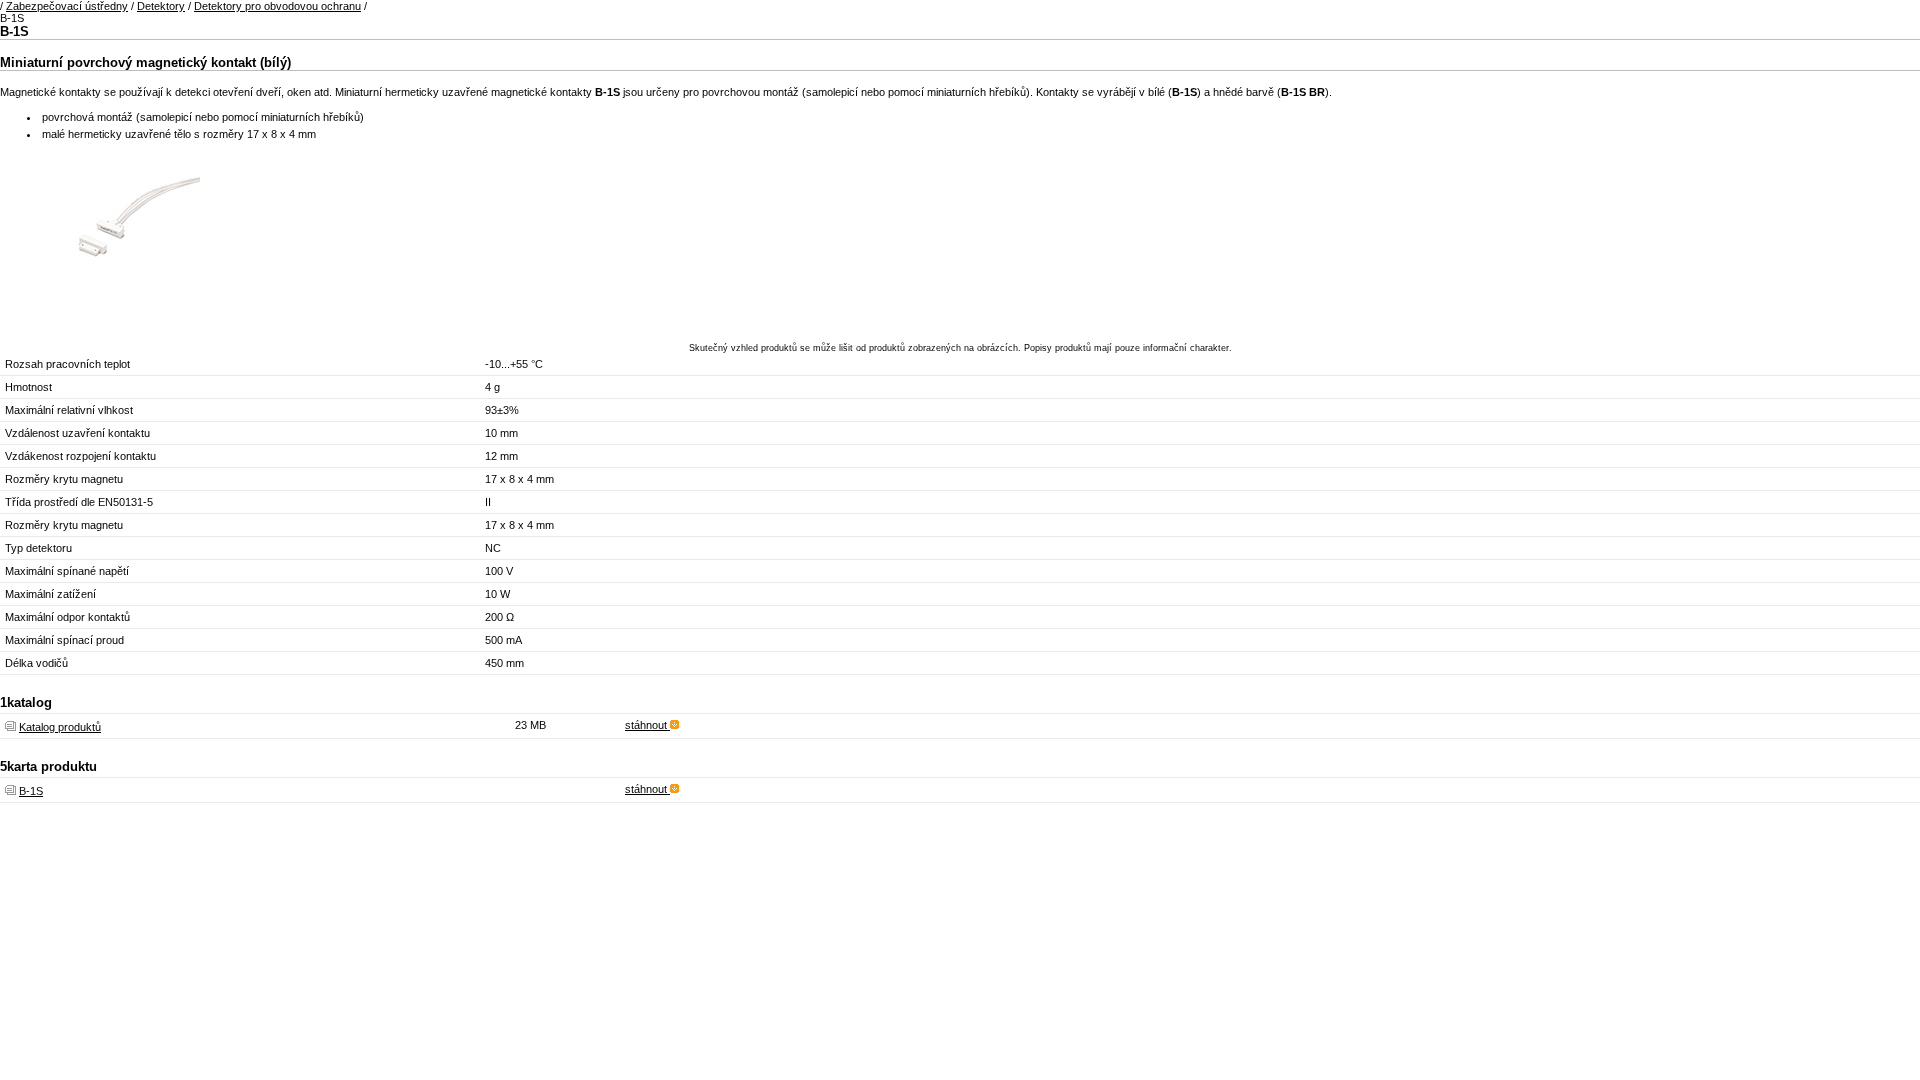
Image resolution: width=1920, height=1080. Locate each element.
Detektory (161, 6)
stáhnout (647, 725)
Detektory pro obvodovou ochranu (277, 6)
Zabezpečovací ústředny (67, 6)
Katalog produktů (60, 727)
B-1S (31, 791)
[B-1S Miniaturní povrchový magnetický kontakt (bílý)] (100, 319)
